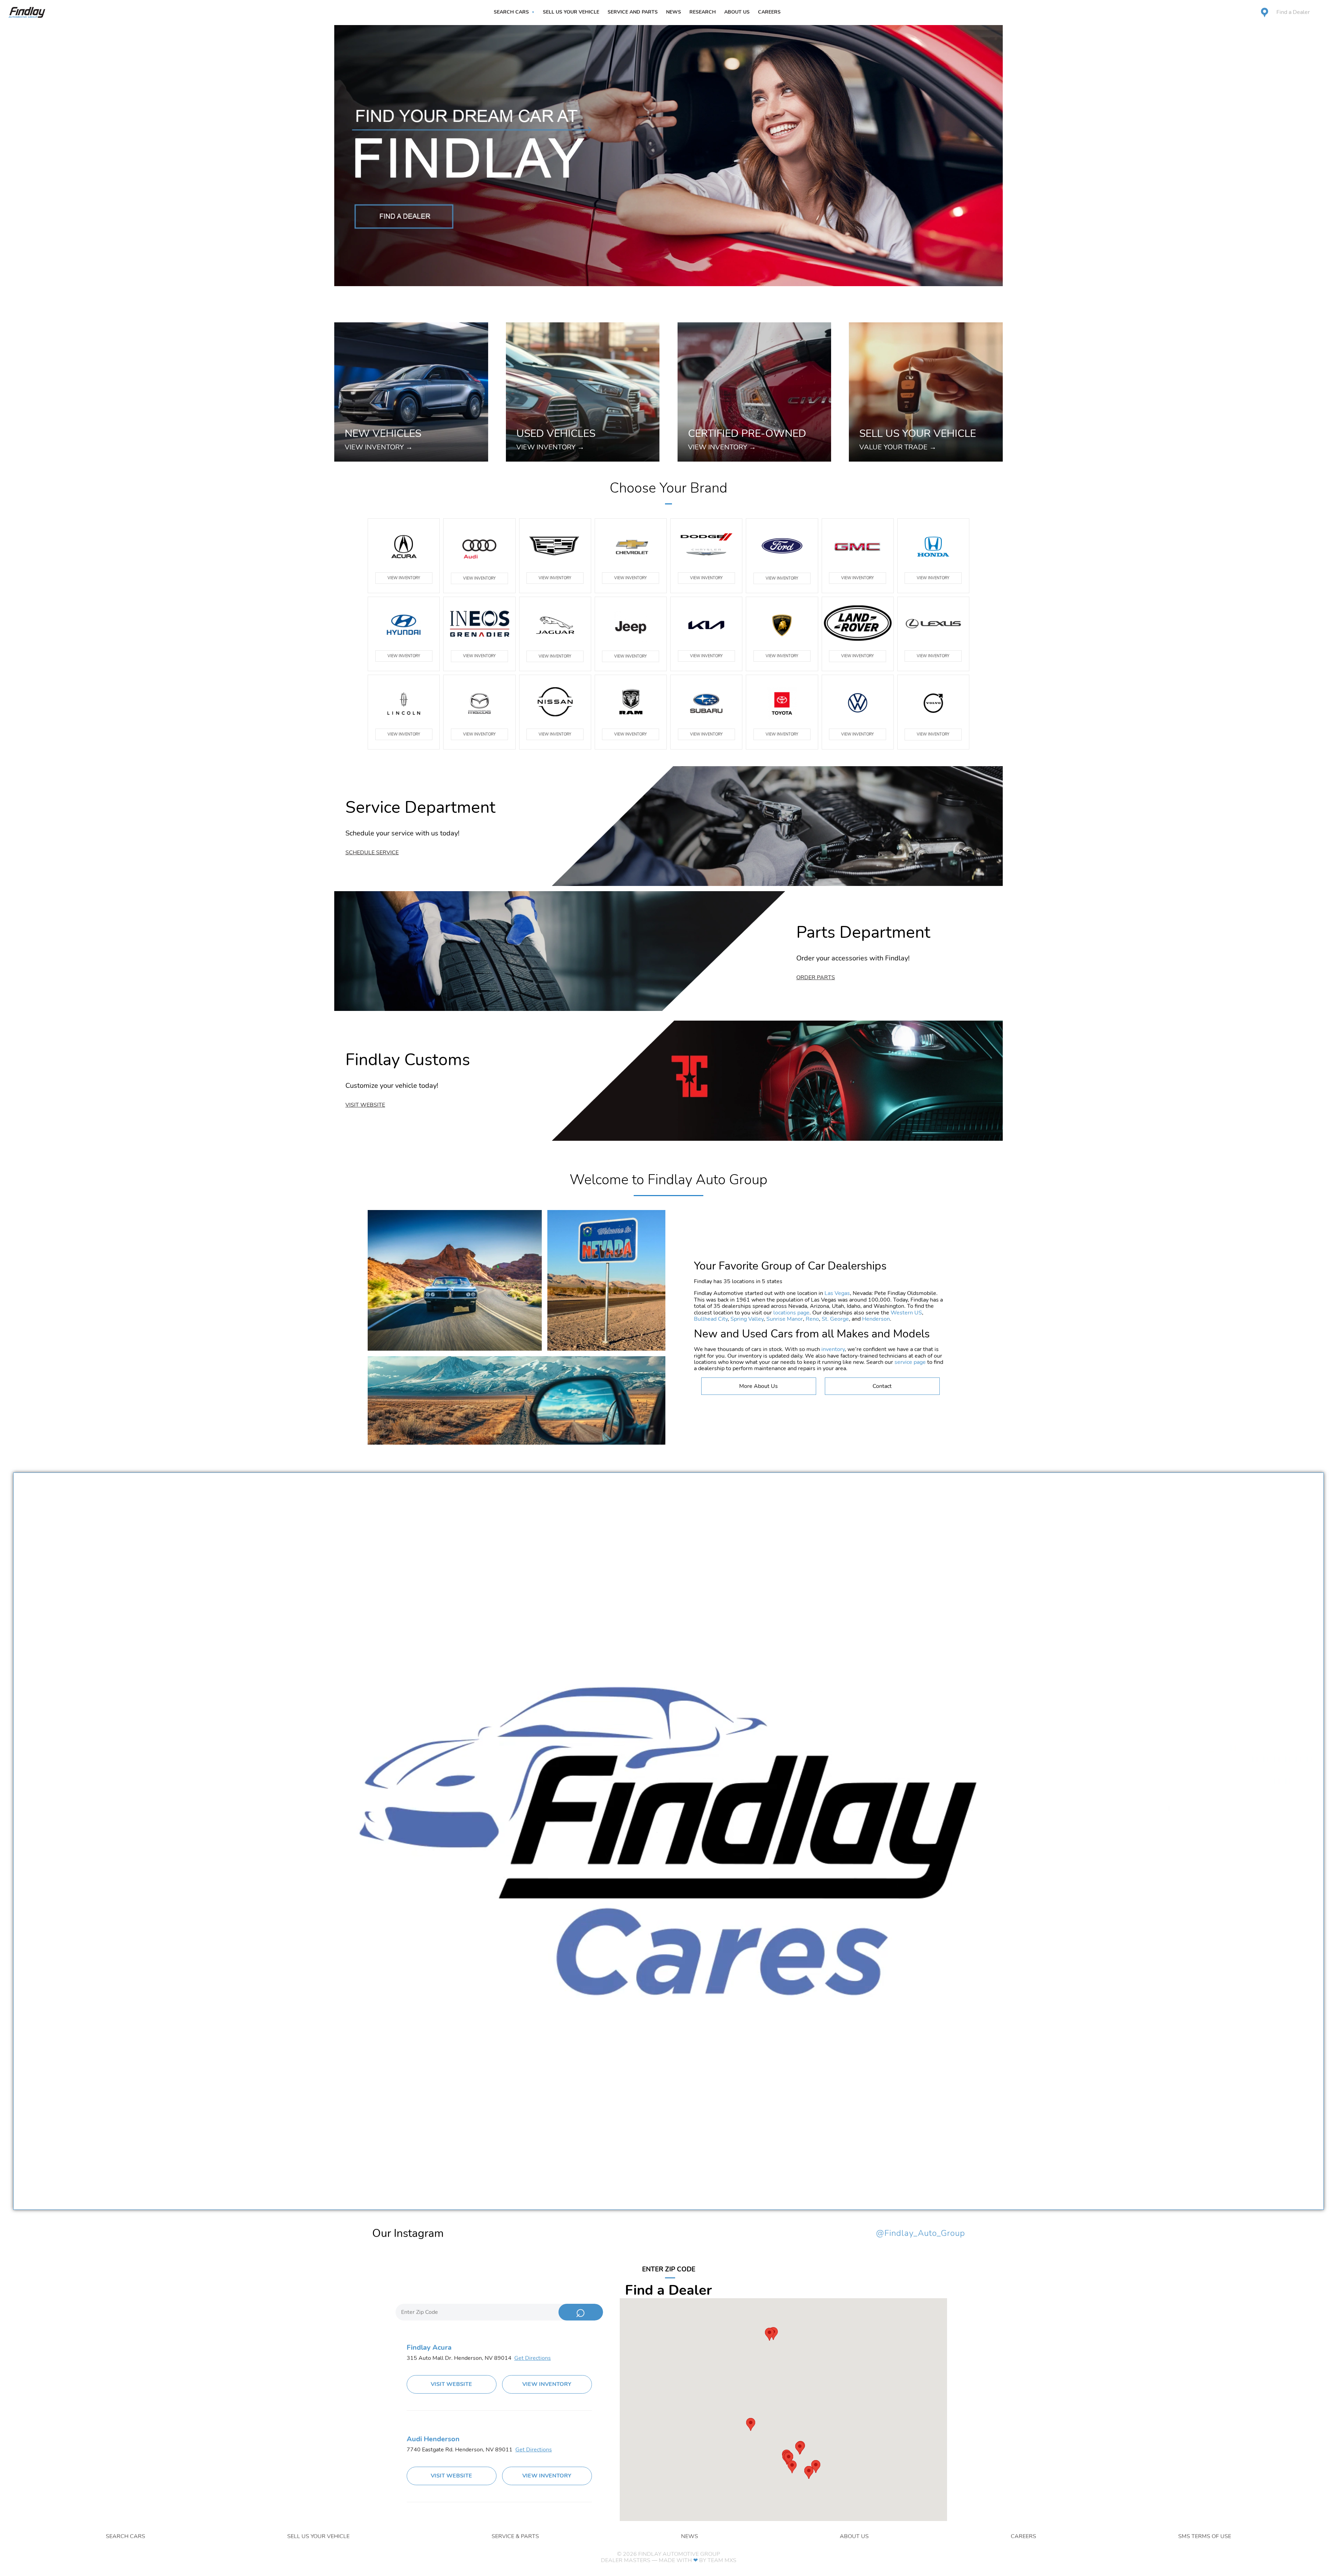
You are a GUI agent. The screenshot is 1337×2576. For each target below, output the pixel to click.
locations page (791, 1313)
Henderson (876, 1319)
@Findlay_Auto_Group (921, 2233)
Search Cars (511, 12)
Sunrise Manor (785, 1319)
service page (910, 1362)
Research (703, 12)
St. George (835, 1319)
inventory (833, 1349)
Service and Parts (633, 12)
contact (882, 1386)
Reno (812, 1319)
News (674, 12)
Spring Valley (747, 1319)
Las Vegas (837, 1293)
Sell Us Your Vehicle (571, 12)
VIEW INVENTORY (404, 578)
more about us (759, 1386)
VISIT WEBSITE (451, 2384)
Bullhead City (711, 1319)
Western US (906, 1313)
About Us (737, 12)
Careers (769, 12)
